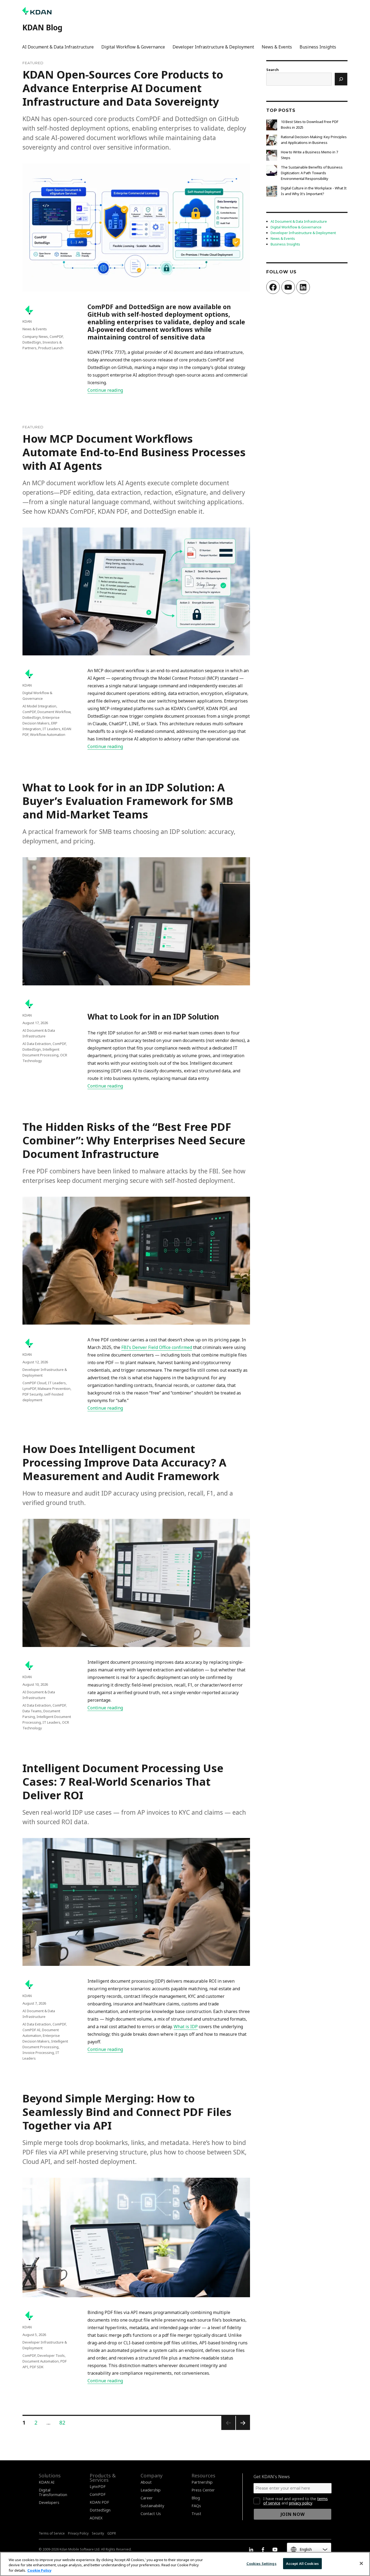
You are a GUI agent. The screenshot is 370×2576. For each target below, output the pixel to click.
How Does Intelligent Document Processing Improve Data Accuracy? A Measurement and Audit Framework (124, 1462)
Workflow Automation (48, 734)
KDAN (27, 321)
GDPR (112, 2533)
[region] (185, 2564)
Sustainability (152, 2506)
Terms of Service (52, 2533)
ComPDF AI (31, 2030)
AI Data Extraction (37, 1044)
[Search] (341, 79)
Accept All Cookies (302, 2563)
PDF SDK (37, 2367)
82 (64, 2423)
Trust (196, 2514)
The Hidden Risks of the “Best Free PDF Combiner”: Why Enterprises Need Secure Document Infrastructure (134, 1140)
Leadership (151, 2490)
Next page (243, 2430)
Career (147, 2498)
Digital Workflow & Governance (133, 47)
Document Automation (41, 2361)
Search (272, 70)
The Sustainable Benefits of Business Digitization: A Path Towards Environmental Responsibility (312, 173)
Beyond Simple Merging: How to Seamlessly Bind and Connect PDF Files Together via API (127, 2112)
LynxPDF (29, 1389)
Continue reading (105, 390)
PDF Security (33, 1394)
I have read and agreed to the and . (296, 2501)
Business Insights (318, 47)
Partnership (202, 2482)
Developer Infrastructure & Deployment (213, 47)
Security (98, 2533)
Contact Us (151, 2514)
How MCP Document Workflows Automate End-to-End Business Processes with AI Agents (134, 452)
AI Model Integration (39, 706)
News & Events (277, 47)
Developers (49, 2502)
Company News (35, 336)
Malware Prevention (54, 1389)
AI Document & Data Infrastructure (58, 47)
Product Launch (51, 348)
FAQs (196, 2506)
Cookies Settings (262, 2563)
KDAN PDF (99, 2502)
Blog (196, 2498)
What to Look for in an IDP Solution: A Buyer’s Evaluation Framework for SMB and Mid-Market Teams (128, 801)
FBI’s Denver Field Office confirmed (157, 1347)
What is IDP (186, 2027)
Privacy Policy (78, 2533)
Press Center (203, 2490)
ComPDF (56, 336)
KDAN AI (47, 2482)
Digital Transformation (53, 2492)
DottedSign (32, 342)
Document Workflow (54, 712)
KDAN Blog (42, 27)
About (146, 2482)
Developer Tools (51, 2355)
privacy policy (301, 2503)
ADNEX (96, 2518)
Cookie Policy (39, 2570)
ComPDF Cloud (34, 1383)
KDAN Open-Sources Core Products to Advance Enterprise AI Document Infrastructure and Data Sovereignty (123, 88)
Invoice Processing (38, 2053)
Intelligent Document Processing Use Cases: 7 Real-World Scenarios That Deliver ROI (123, 1781)
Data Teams (32, 1711)
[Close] (361, 2563)
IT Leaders (51, 729)
